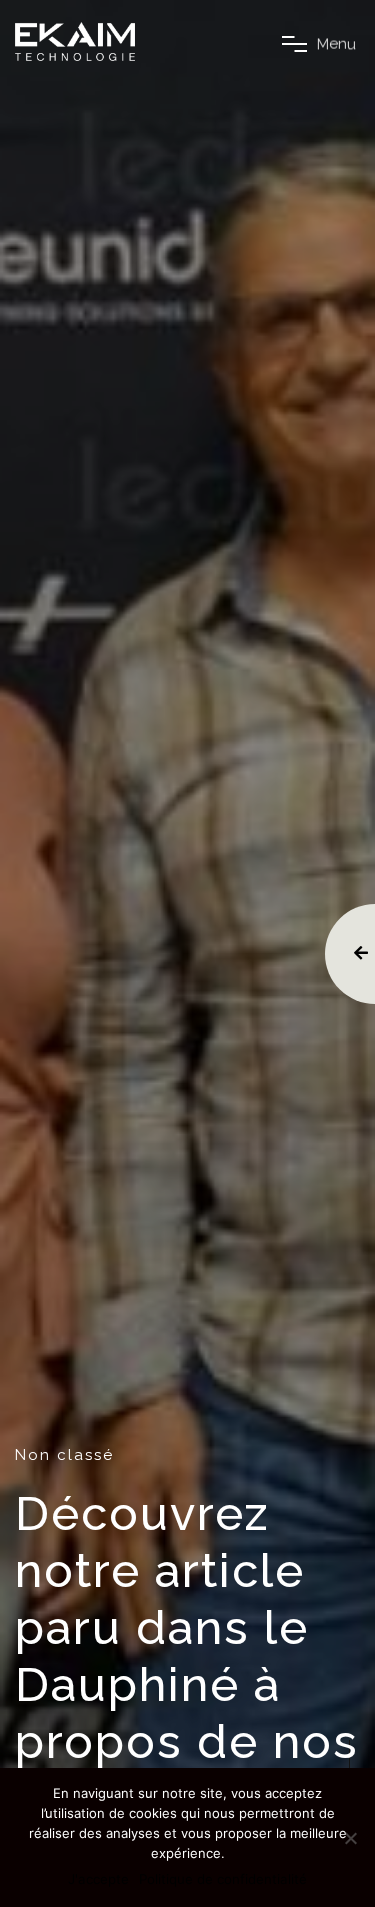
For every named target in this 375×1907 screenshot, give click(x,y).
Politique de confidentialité (223, 1879)
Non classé (64, 1455)
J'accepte (98, 1879)
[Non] (350, 1838)
